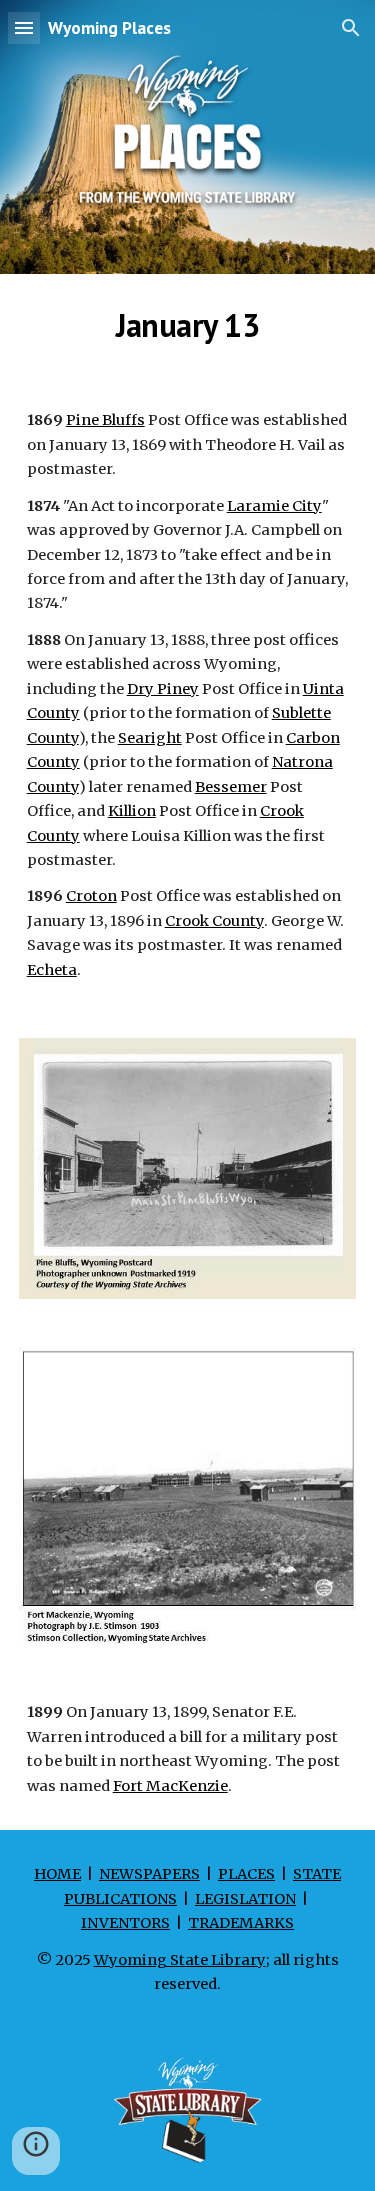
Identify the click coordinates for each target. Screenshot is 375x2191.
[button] (24, 27)
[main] (188, 325)
